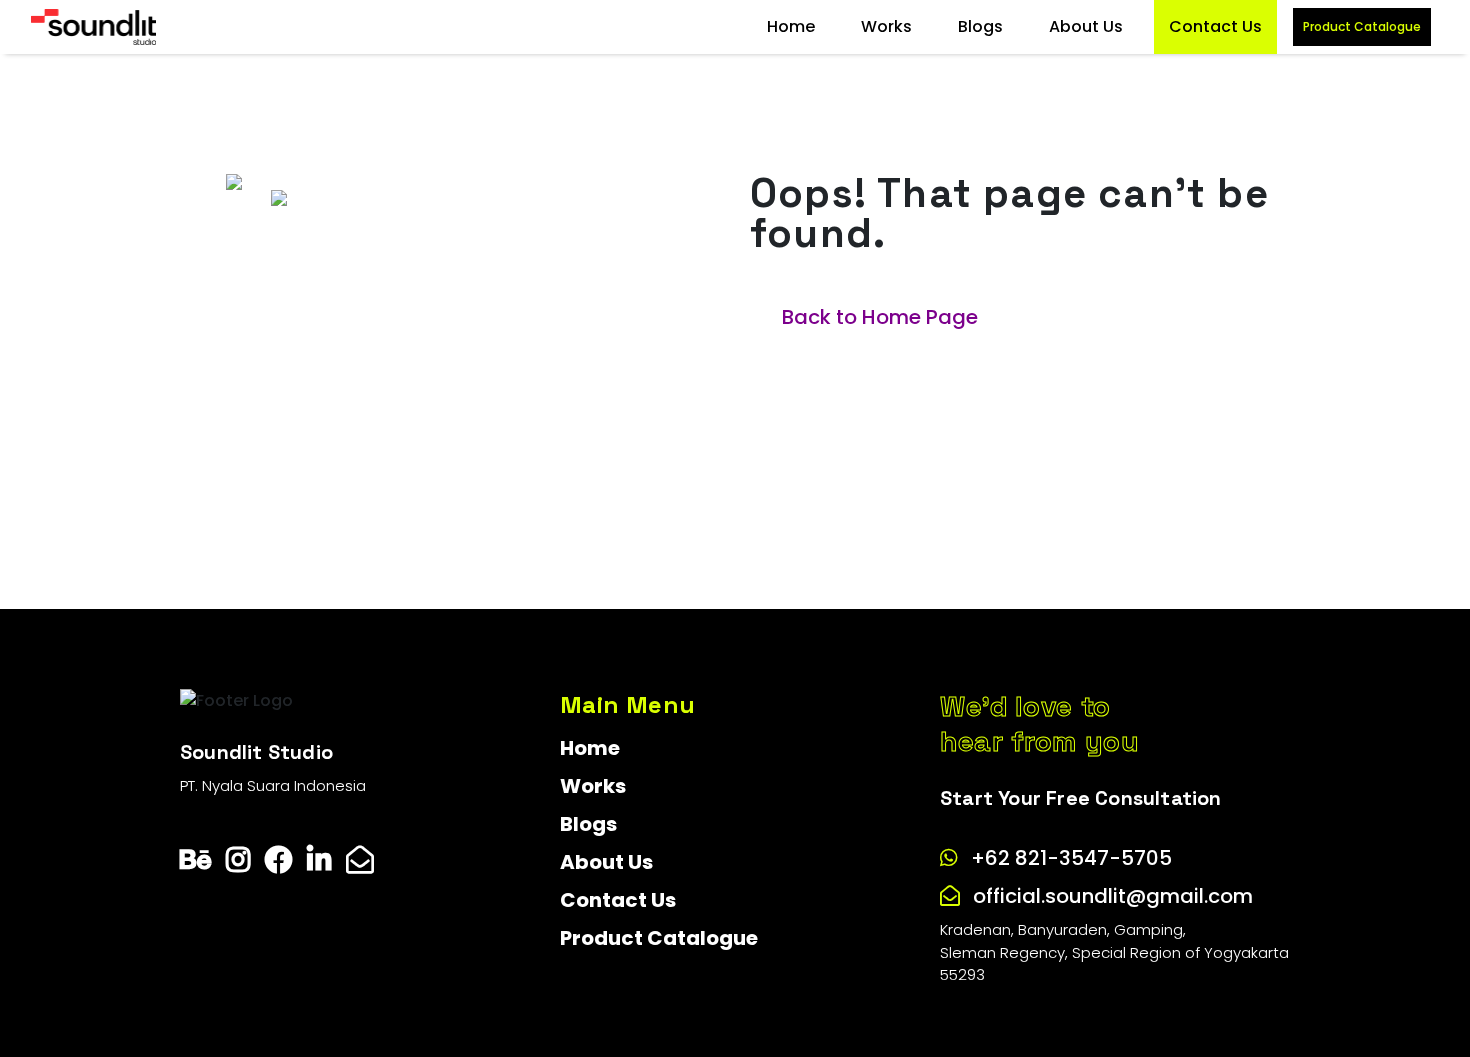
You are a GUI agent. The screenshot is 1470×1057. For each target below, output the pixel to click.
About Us (1086, 26)
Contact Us (1215, 26)
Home (791, 26)
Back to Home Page (880, 317)
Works (886, 26)
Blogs (980, 26)
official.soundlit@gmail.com (1113, 896)
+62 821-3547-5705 (1071, 858)
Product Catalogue (1362, 26)
